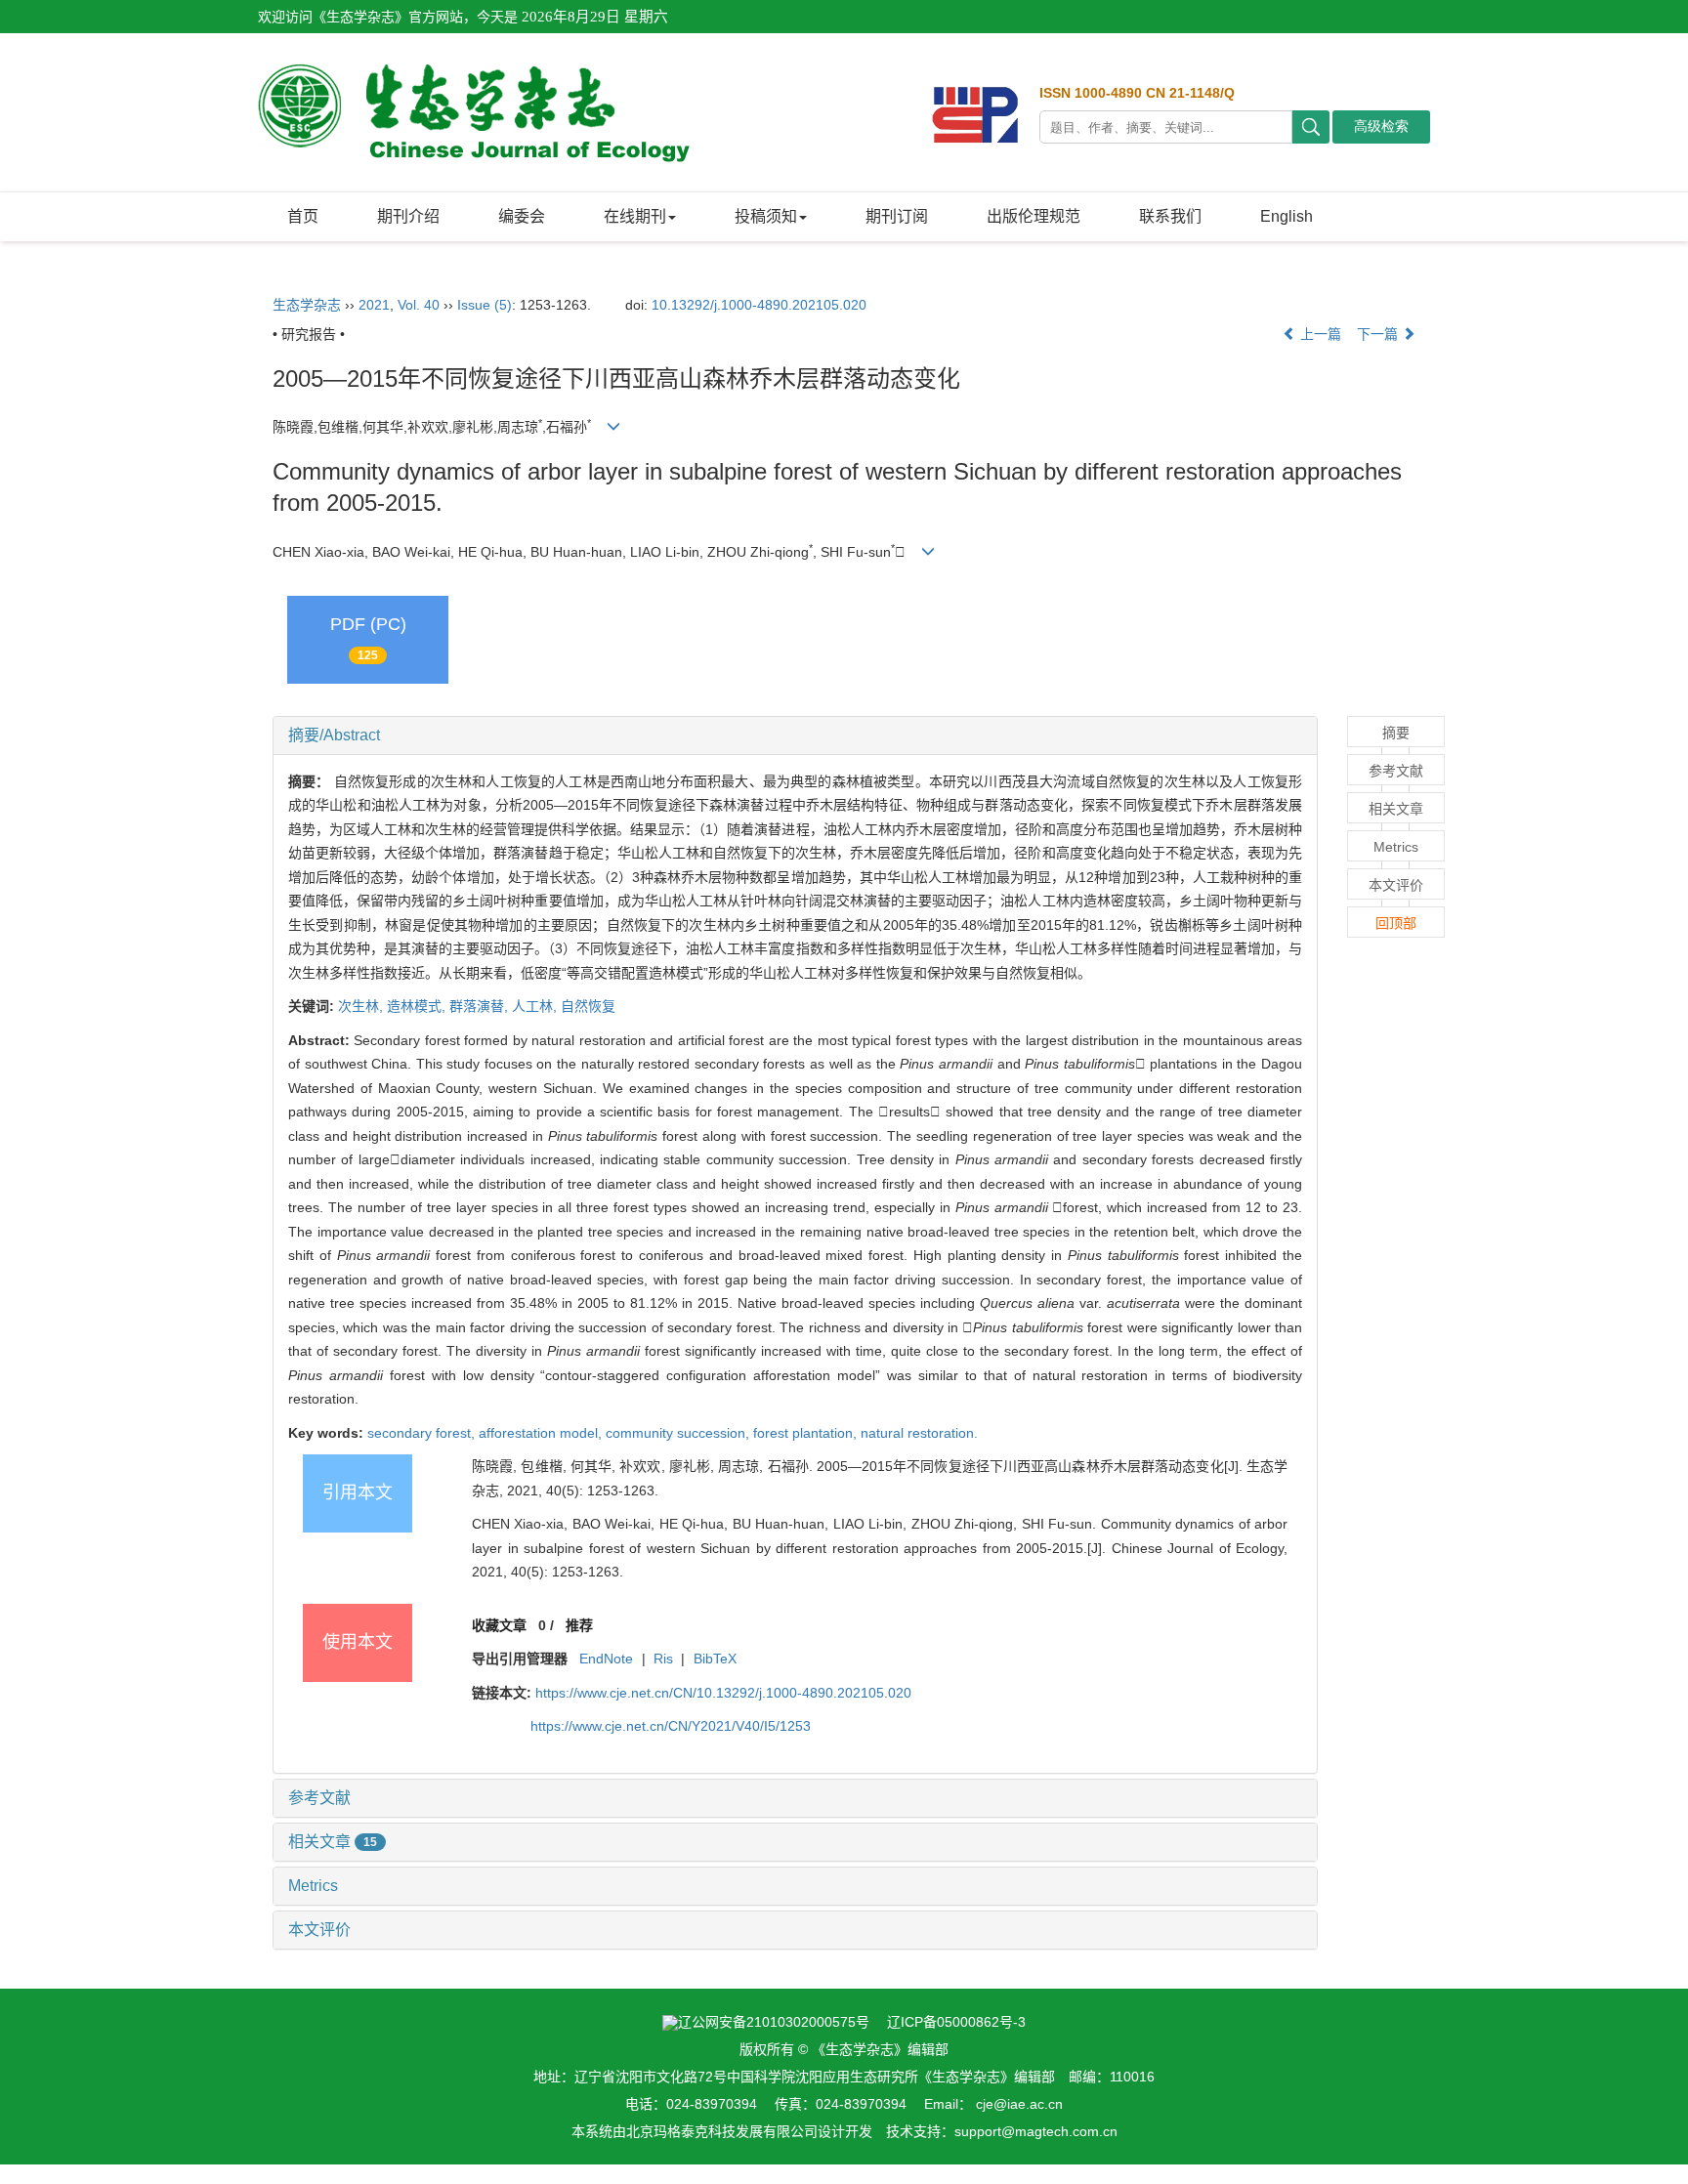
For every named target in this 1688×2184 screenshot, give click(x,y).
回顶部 (1396, 923)
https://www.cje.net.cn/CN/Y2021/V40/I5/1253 (671, 1726)
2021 (374, 305)
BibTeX (715, 1659)
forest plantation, (807, 1433)
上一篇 (1319, 334)
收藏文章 (499, 1625)
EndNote (606, 1659)
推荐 (579, 1625)
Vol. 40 (419, 305)
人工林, (536, 1006)
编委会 (522, 216)
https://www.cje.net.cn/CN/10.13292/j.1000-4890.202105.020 (723, 1693)
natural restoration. (919, 1433)
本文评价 (319, 1930)
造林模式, (418, 1006)
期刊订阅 (897, 216)
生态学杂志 (307, 305)
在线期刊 (635, 216)
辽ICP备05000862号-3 (956, 2022)
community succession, (679, 1433)
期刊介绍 (408, 216)
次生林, (362, 1006)
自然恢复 (588, 1006)
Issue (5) (485, 305)
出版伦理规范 (1034, 216)
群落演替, (481, 1006)
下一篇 (1379, 334)
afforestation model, (542, 1433)
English (1287, 216)
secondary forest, (423, 1433)
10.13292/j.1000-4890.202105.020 (759, 305)
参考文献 (319, 1798)
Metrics (313, 1886)
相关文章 (333, 1842)
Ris (663, 1659)
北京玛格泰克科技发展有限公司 (722, 2131)
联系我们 (1170, 216)
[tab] (795, 735)
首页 (303, 216)
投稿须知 (766, 216)
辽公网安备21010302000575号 (774, 2022)
